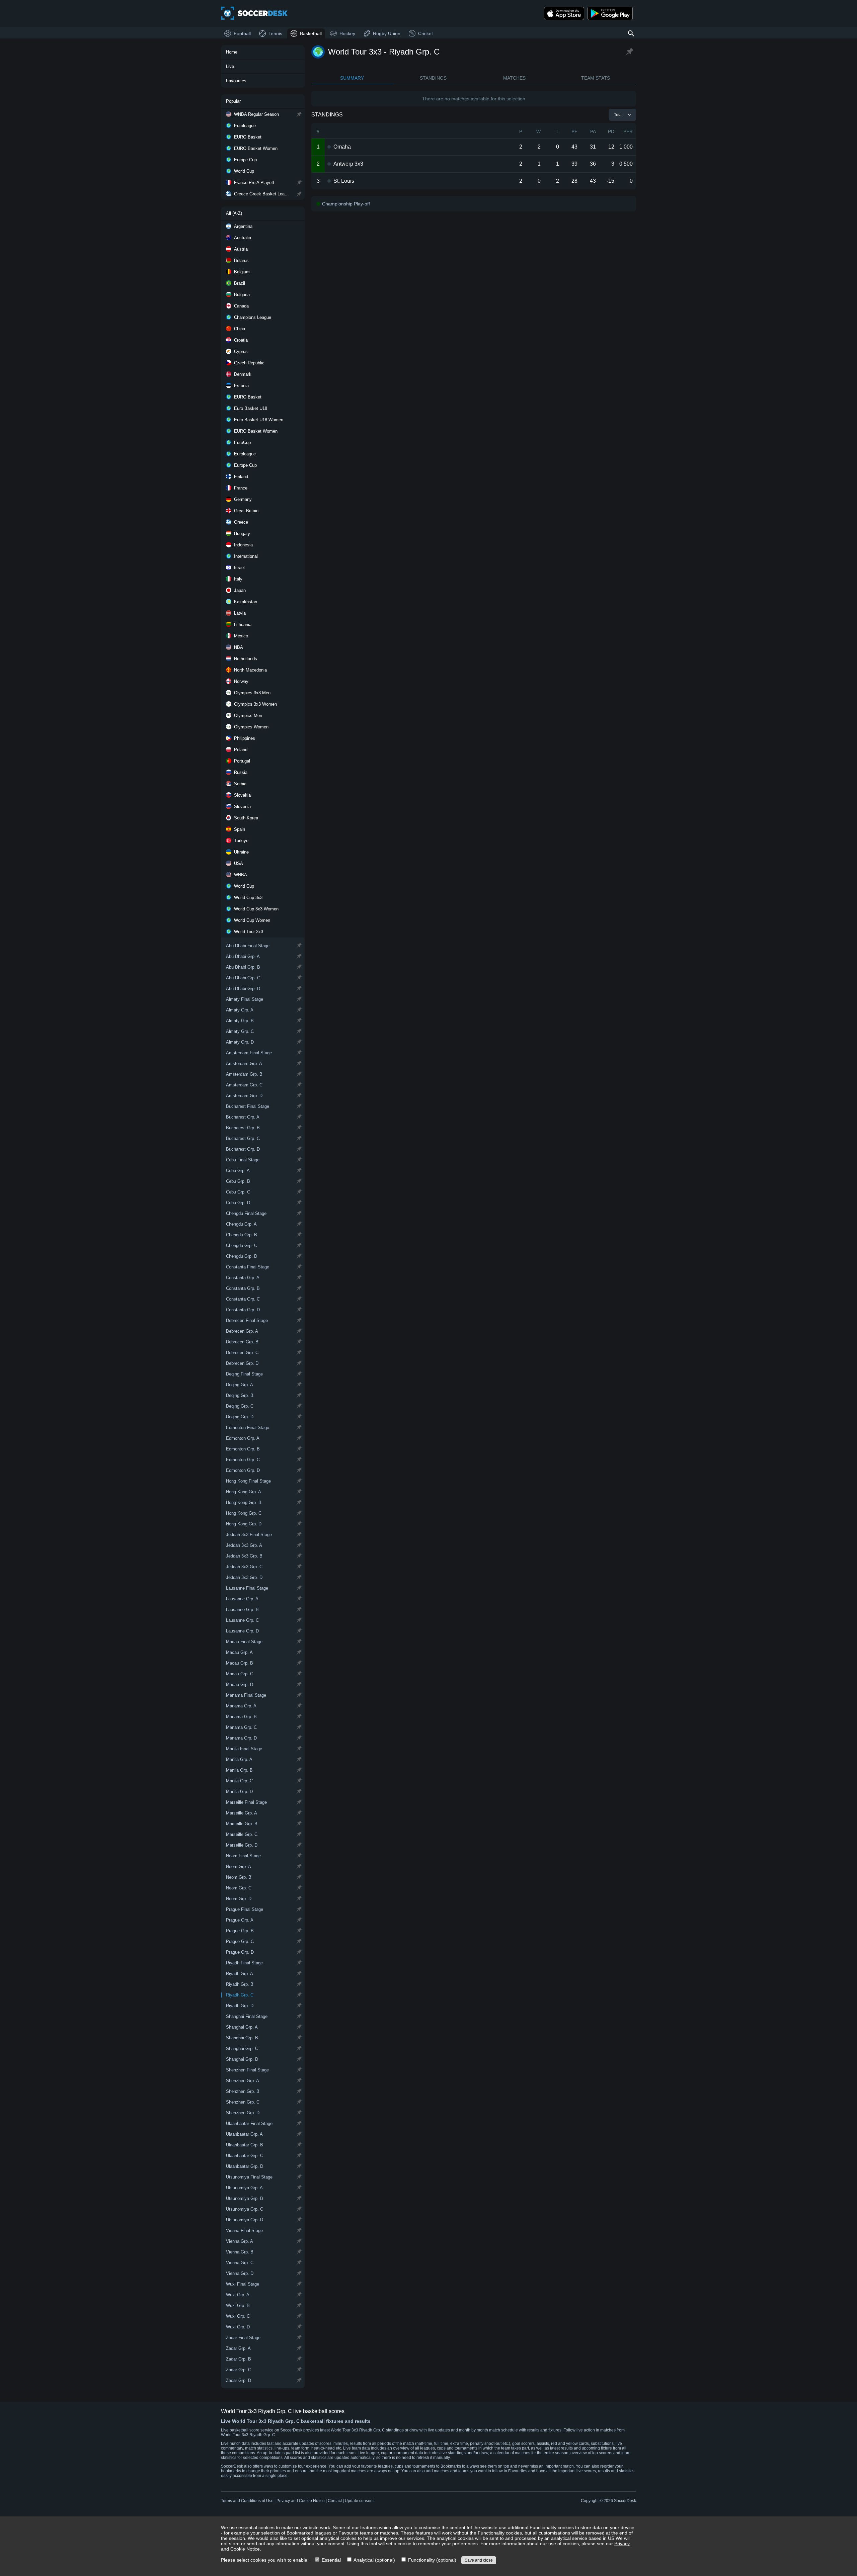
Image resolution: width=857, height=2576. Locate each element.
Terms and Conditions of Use (247, 2501)
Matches (514, 78)
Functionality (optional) (432, 2560)
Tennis (275, 33)
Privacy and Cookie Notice (301, 2501)
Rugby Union (387, 33)
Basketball (311, 33)
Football (242, 33)
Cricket (425, 33)
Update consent (359, 2501)
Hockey (347, 33)
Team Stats (596, 78)
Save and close (479, 2560)
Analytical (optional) (374, 2560)
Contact (335, 2501)
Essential (331, 2560)
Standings (433, 78)
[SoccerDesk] (254, 13)
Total (618, 115)
